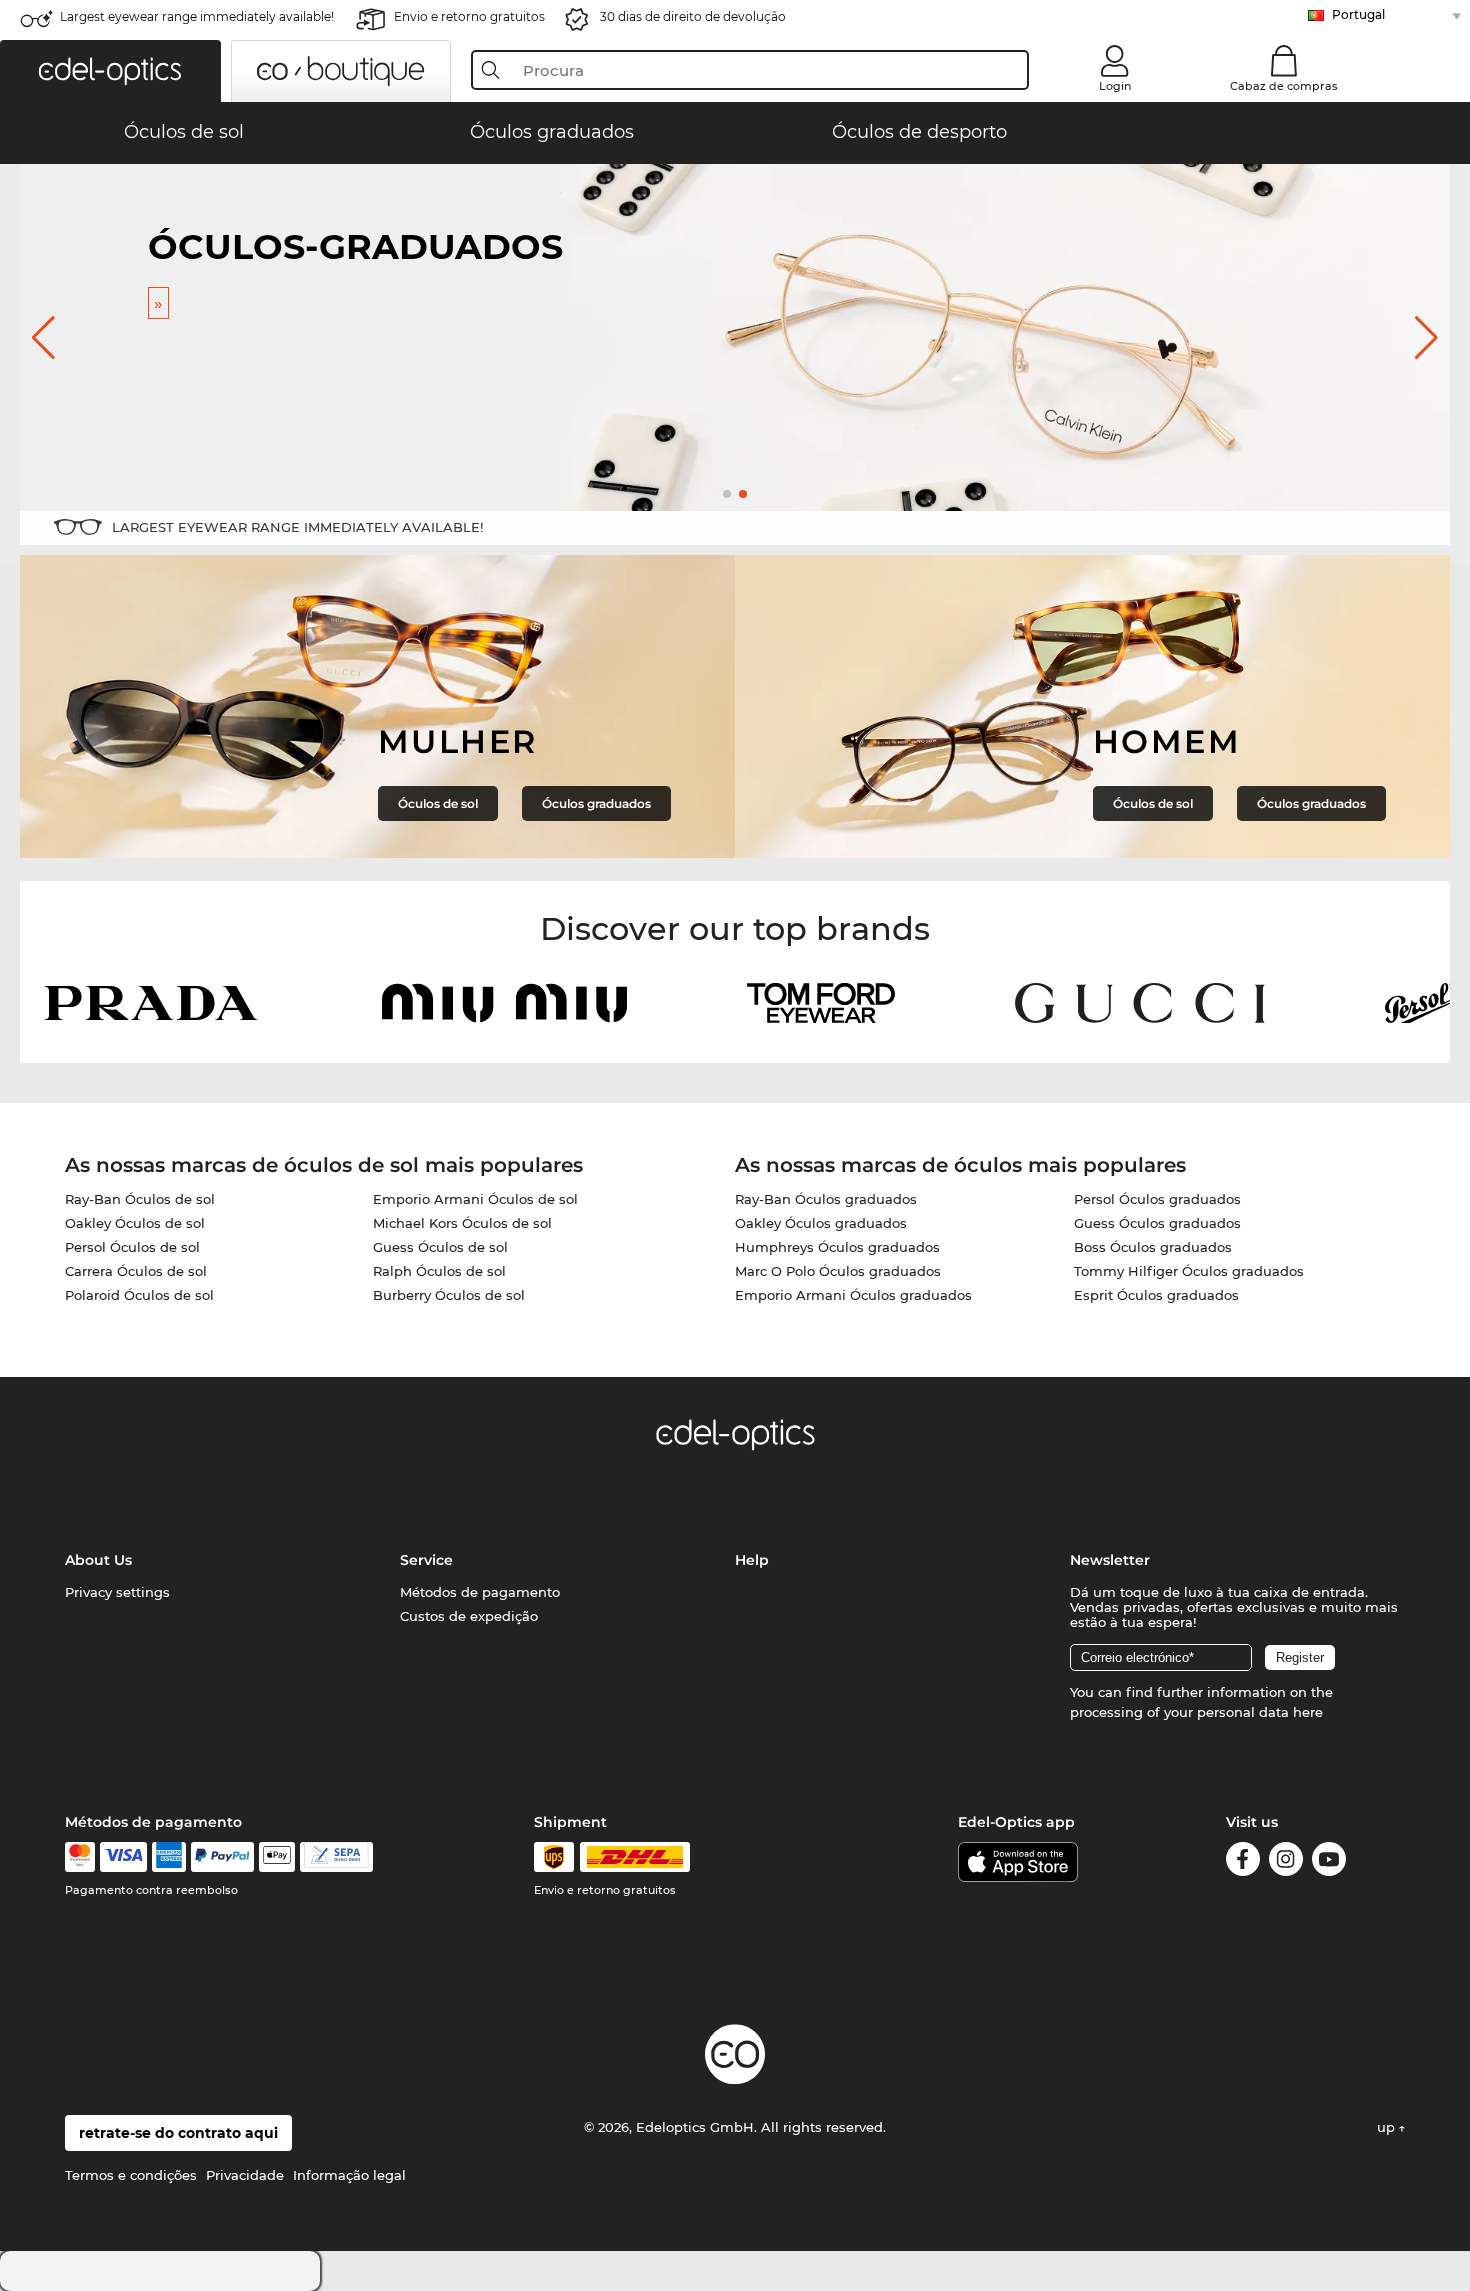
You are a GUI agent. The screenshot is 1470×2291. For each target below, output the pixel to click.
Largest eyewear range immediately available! (197, 16)
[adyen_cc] (80, 1857)
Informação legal (349, 2175)
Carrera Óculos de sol (136, 1271)
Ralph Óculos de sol (439, 1271)
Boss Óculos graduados (1153, 1247)
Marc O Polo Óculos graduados (838, 1271)
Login (1115, 86)
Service (426, 1560)
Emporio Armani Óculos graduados (853, 1295)
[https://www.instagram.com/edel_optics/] (1286, 1862)
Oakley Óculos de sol (135, 1223)
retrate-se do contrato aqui (178, 2133)
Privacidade (245, 2175)
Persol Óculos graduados (1157, 1199)
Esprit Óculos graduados (1156, 1295)
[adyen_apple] (277, 1857)
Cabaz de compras (1284, 86)
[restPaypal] (222, 1857)
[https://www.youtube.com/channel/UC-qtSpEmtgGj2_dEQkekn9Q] (1329, 1862)
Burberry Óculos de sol (449, 1295)
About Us (98, 1560)
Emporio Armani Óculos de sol (475, 1199)
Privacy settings (117, 1592)
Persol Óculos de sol (132, 1247)
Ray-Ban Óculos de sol (140, 1199)
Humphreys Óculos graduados (837, 1247)
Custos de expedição (469, 1616)
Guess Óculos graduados (1157, 1223)
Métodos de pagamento (480, 1592)
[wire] (336, 1857)
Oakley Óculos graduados (821, 1223)
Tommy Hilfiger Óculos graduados (1189, 1271)
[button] (110, 71)
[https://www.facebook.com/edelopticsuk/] (1243, 1862)
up (1388, 2127)
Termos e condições (131, 2175)
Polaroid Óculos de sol (139, 1295)
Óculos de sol (438, 803)
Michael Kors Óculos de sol (462, 1223)
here (1308, 1712)
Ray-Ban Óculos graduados (826, 1199)
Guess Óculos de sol (440, 1247)
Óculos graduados (596, 803)
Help (752, 1560)
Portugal (1358, 14)
